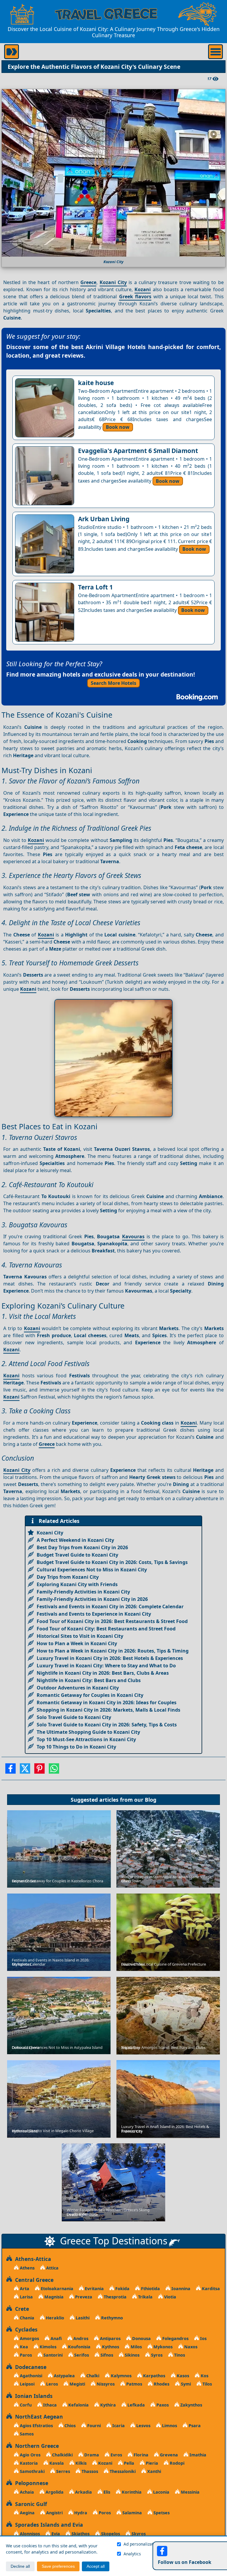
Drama (91, 2455)
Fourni (93, 2426)
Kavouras (133, 1236)
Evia (55, 2534)
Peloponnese (30, 2483)
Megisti (77, 2384)
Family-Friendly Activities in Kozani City (83, 1592)
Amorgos (29, 2338)
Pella (128, 2463)
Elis (106, 2492)
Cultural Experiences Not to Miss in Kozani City (92, 1570)
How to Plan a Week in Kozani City (77, 1643)
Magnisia (53, 2297)
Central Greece (33, 2280)
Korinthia (131, 2492)
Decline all (20, 2566)
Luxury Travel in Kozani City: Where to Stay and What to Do (106, 1666)
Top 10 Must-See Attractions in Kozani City (86, 1739)
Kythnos (110, 2347)
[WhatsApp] (54, 1770)
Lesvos (143, 2426)
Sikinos (132, 2355)
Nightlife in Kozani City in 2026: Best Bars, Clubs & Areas (103, 1673)
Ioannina (180, 2289)
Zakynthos (191, 2405)
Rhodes (161, 2384)
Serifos (81, 2355)
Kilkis (80, 2463)
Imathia (197, 2455)
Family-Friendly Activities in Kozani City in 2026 (92, 1599)
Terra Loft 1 (95, 587)
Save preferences (58, 2566)
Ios (203, 2338)
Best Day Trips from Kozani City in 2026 (82, 1547)
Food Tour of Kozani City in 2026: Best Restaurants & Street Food (112, 1621)
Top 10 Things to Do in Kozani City (76, 1747)
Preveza (83, 2297)
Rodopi (176, 2463)
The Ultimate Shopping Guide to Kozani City (88, 1732)
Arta (24, 2289)
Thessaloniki (122, 2471)
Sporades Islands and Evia (48, 2525)
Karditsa (210, 2289)
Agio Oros (30, 2455)
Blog (151, 1800)
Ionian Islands (32, 2396)
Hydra (80, 2513)
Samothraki (32, 2471)
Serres (63, 2471)
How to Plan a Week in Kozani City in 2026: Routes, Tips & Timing (113, 1651)
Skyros (138, 2534)
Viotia (170, 2297)
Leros (51, 2384)
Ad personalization (141, 2544)
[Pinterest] (39, 1770)
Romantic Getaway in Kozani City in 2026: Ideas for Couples (107, 1702)
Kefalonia (78, 2405)
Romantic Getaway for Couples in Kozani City (90, 1695)
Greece (88, 282)
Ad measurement (187, 2544)
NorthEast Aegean (38, 2417)
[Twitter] (25, 1770)
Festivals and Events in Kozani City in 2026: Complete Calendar (110, 1606)
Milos (136, 2347)
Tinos (179, 2355)
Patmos (134, 2384)
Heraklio (54, 2318)
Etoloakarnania (56, 2289)
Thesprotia (115, 2297)
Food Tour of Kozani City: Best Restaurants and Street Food (106, 1629)
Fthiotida (150, 2289)
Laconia (161, 2492)
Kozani (143, 289)
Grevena (168, 2455)
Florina (140, 2455)
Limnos (169, 2426)
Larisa (26, 2297)
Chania (26, 2318)
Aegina (27, 2513)
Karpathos (154, 2376)
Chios (69, 2426)
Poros (104, 2513)
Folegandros (175, 2338)
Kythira (107, 2405)
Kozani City (113, 282)
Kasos (182, 2376)
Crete (21, 2309)
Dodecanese (29, 2367)
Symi (185, 2384)
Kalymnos (121, 2376)
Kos (204, 2376)
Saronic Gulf (30, 2504)
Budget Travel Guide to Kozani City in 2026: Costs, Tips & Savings (112, 1562)
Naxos (190, 2347)
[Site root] (22, 14)
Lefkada (136, 2405)
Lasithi (82, 2318)
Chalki (92, 2376)
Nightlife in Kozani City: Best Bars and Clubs (89, 1680)
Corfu (25, 2405)
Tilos (207, 2384)
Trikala (145, 2297)
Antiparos (110, 2338)
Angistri (54, 2513)
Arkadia (83, 2492)
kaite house (96, 383)
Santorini (52, 2355)
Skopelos (110, 2534)
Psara (194, 2426)
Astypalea (64, 2376)
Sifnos (106, 2355)
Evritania (94, 2289)
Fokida (122, 2289)
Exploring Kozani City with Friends (77, 1584)
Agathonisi (30, 2376)
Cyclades (25, 2329)
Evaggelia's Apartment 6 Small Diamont (138, 451)
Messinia (190, 2492)
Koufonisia (79, 2347)
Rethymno (111, 2318)
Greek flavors (135, 296)
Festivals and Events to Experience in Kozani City (94, 1614)
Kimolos (47, 2347)
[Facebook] (10, 1770)
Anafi (56, 2338)
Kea (23, 2347)
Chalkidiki (62, 2455)
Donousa (141, 2338)
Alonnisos (29, 2534)
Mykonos (162, 2347)
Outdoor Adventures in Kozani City (78, 1688)
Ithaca (49, 2405)
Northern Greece (35, 2446)
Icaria (118, 2426)
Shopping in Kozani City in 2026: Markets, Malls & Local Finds (108, 1710)
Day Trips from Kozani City (68, 1577)
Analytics (132, 2554)
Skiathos (80, 2534)
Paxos (162, 2405)
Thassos (89, 2471)
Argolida (54, 2492)
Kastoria (28, 2463)
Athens (27, 2268)
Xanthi (154, 2471)
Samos (26, 2434)
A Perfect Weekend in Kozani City (75, 1540)
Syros (156, 2355)
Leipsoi (27, 2384)
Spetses (161, 2513)
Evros (116, 2455)
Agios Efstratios (36, 2426)
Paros (25, 2355)
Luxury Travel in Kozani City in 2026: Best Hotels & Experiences (110, 1658)
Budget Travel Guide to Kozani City (77, 1555)
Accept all (96, 2566)
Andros (80, 2338)
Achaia (26, 2492)
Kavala (56, 2463)
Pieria (151, 2463)
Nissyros (105, 2384)
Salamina (132, 2513)
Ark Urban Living (104, 519)
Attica (52, 2268)
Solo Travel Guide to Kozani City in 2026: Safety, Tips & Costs (107, 1725)
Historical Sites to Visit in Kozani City (80, 1636)
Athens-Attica (32, 2259)
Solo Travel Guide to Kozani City (74, 1717)
